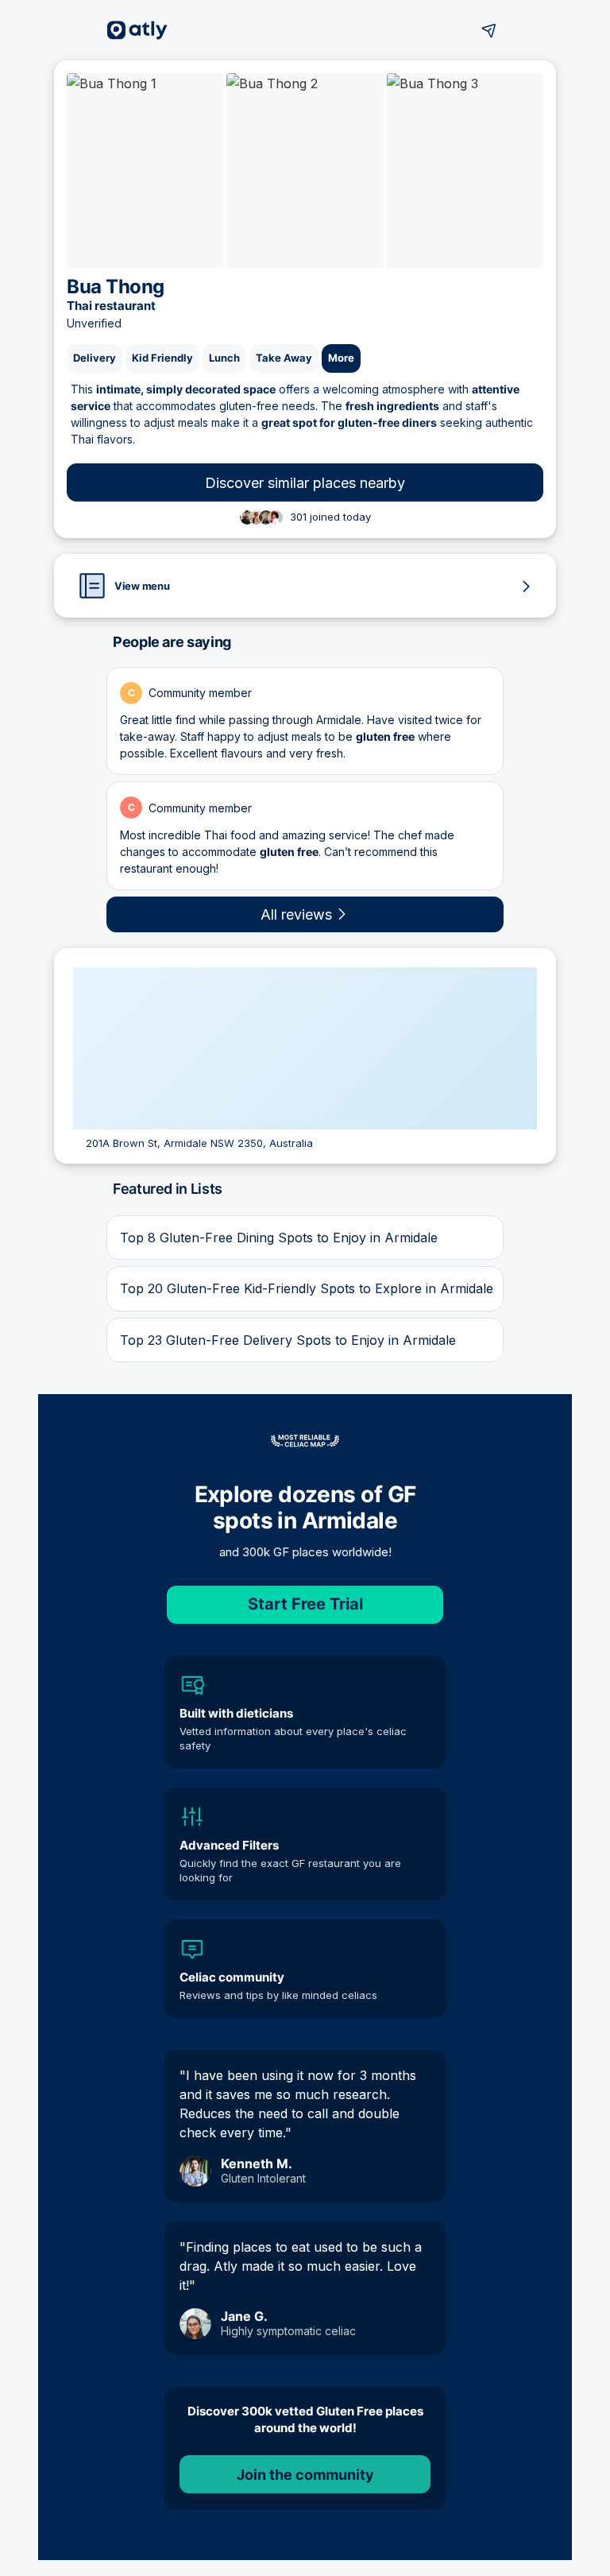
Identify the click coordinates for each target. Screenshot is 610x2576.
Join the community (305, 2475)
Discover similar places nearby (305, 483)
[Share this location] (489, 30)
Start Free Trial (305, 1604)
